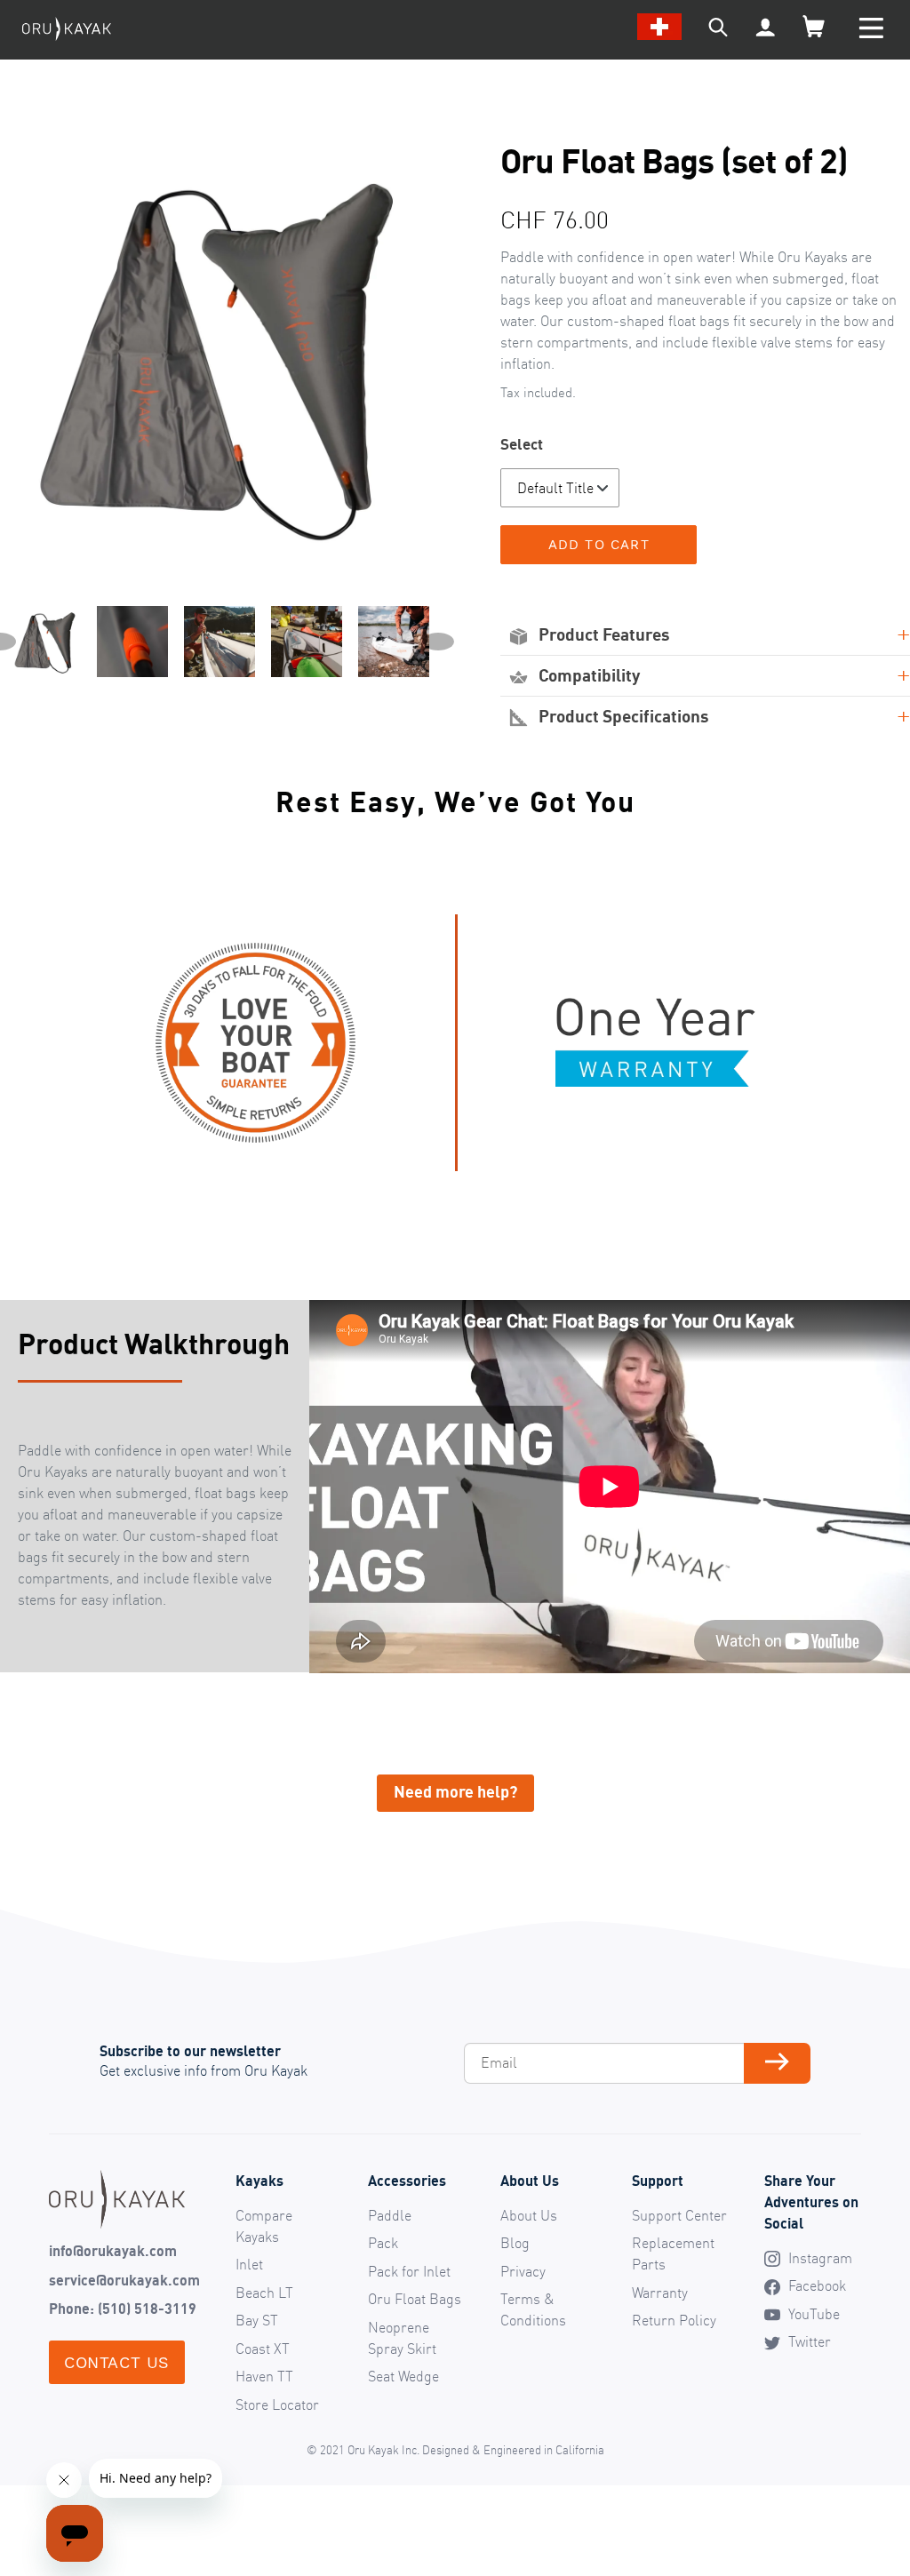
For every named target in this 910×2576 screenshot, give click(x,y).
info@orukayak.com (113, 2251)
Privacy (523, 2271)
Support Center (679, 2215)
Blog (515, 2243)
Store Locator (277, 2405)
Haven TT (264, 2376)
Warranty (660, 2293)
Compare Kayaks (264, 2226)
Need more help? (455, 1791)
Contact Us (117, 2362)
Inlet (249, 2264)
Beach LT (264, 2293)
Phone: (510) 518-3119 (123, 2309)
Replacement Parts (673, 2253)
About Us (529, 2215)
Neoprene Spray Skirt (402, 2338)
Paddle (390, 2215)
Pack (383, 2243)
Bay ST (257, 2320)
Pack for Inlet (409, 2271)
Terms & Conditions (533, 2309)
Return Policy (674, 2320)
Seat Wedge (403, 2376)
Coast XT (263, 2349)
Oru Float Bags (415, 2299)
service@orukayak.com (124, 2280)
